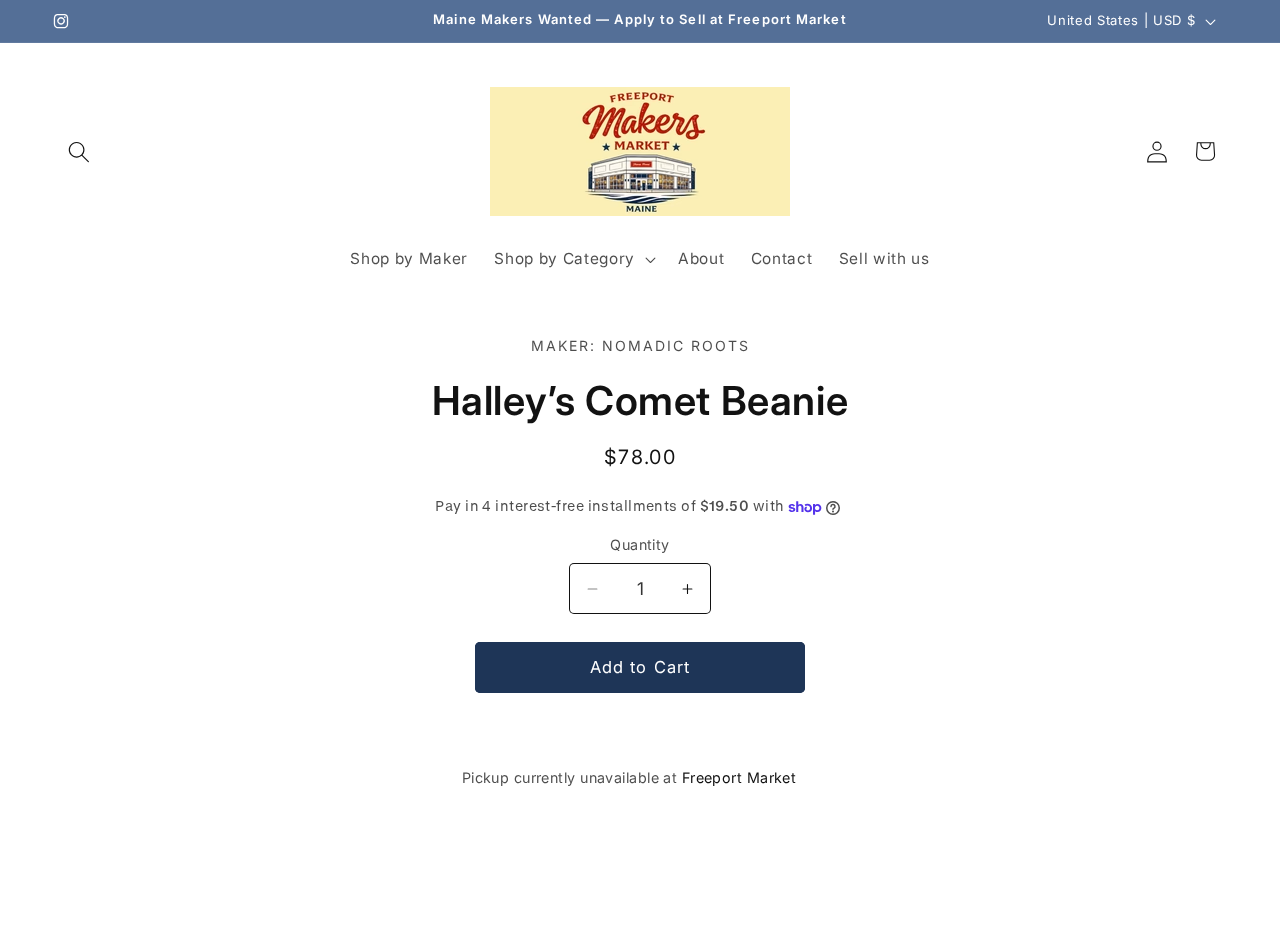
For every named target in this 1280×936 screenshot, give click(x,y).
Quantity (640, 544)
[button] (79, 151)
